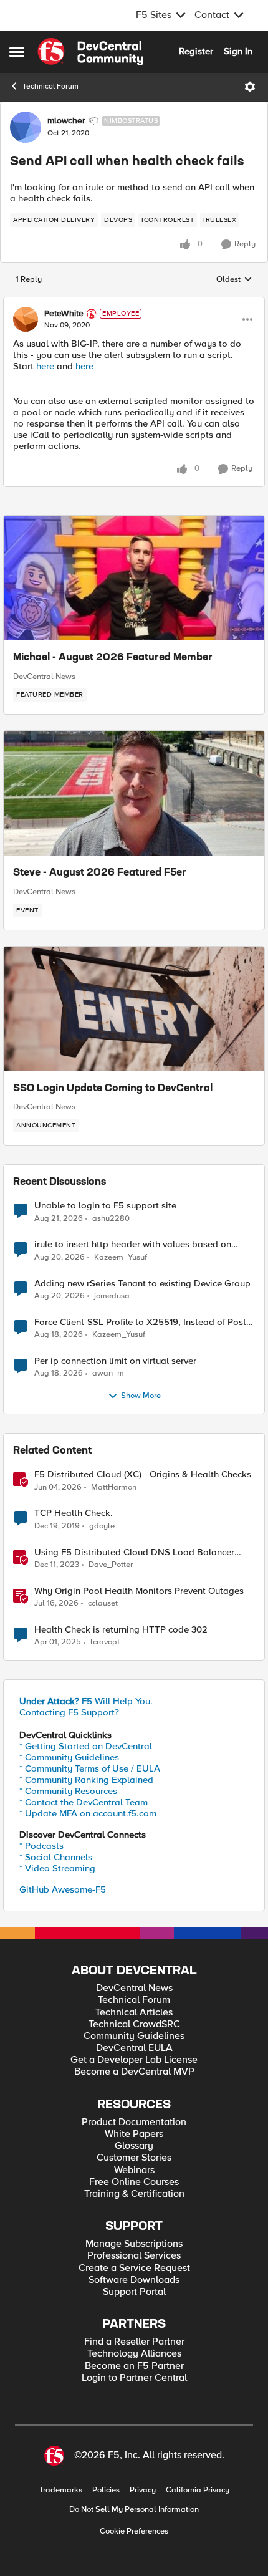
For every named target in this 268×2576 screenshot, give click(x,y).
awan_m (108, 1373)
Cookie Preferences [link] (134, 2531)
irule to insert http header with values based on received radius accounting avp (133, 1244)
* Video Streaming (57, 1868)
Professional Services (134, 2256)
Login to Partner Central (134, 2378)
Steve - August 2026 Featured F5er (100, 873)
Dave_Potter (111, 1565)
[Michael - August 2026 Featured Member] (134, 578)
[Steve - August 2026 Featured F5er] (134, 793)
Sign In (238, 51)
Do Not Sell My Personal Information (134, 2510)
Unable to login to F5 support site (105, 1206)
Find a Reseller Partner (134, 2342)
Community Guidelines (134, 2036)
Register (196, 51)
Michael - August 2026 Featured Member (113, 658)
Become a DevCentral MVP (134, 2072)
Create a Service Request (134, 2268)
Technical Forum (50, 86)
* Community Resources (68, 1791)
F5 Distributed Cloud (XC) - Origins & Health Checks (143, 1474)
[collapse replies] (134, 303)
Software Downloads (134, 2280)
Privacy (143, 2490)
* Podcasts (41, 1846)
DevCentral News (44, 677)
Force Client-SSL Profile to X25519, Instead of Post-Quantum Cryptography (142, 1322)
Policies (106, 2490)
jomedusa (112, 1296)
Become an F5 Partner (134, 2366)
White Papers (134, 2134)
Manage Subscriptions (134, 2244)
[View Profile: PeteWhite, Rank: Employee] (26, 319)
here (45, 366)
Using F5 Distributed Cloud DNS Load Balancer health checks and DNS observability (134, 1552)
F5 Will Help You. (86, 1701)
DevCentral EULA (134, 2048)
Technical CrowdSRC (134, 2024)
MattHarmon (114, 1488)
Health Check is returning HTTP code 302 (121, 1630)
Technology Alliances (134, 2354)
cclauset (103, 1604)
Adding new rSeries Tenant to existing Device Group (142, 1284)
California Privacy (198, 2490)
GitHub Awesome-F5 (63, 1889)
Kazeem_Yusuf (121, 1257)
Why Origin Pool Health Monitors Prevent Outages (139, 1591)
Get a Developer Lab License (134, 2060)
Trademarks (61, 2490)
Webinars (134, 2170)
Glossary (134, 2146)
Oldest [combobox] (234, 280)
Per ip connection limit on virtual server (115, 1361)
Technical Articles (134, 2013)
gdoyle (102, 1526)
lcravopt (105, 1642)
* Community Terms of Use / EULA (90, 1768)
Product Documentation (134, 2122)
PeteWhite (64, 314)
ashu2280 (111, 1219)
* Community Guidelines (69, 1757)
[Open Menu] (250, 87)
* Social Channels (56, 1857)
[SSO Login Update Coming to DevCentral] (134, 1009)
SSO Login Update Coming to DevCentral (113, 1089)
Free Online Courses (134, 2182)
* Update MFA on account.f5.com (88, 1813)
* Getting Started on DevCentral (86, 1746)
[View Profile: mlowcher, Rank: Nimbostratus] (26, 127)
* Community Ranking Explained (86, 1780)
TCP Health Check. (74, 1513)
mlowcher (66, 121)
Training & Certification (134, 2194)
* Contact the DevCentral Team (84, 1802)
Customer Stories (134, 2158)
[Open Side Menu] (17, 52)
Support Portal (134, 2292)
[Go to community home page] (90, 52)
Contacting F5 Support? (69, 1712)
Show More (141, 1396)
